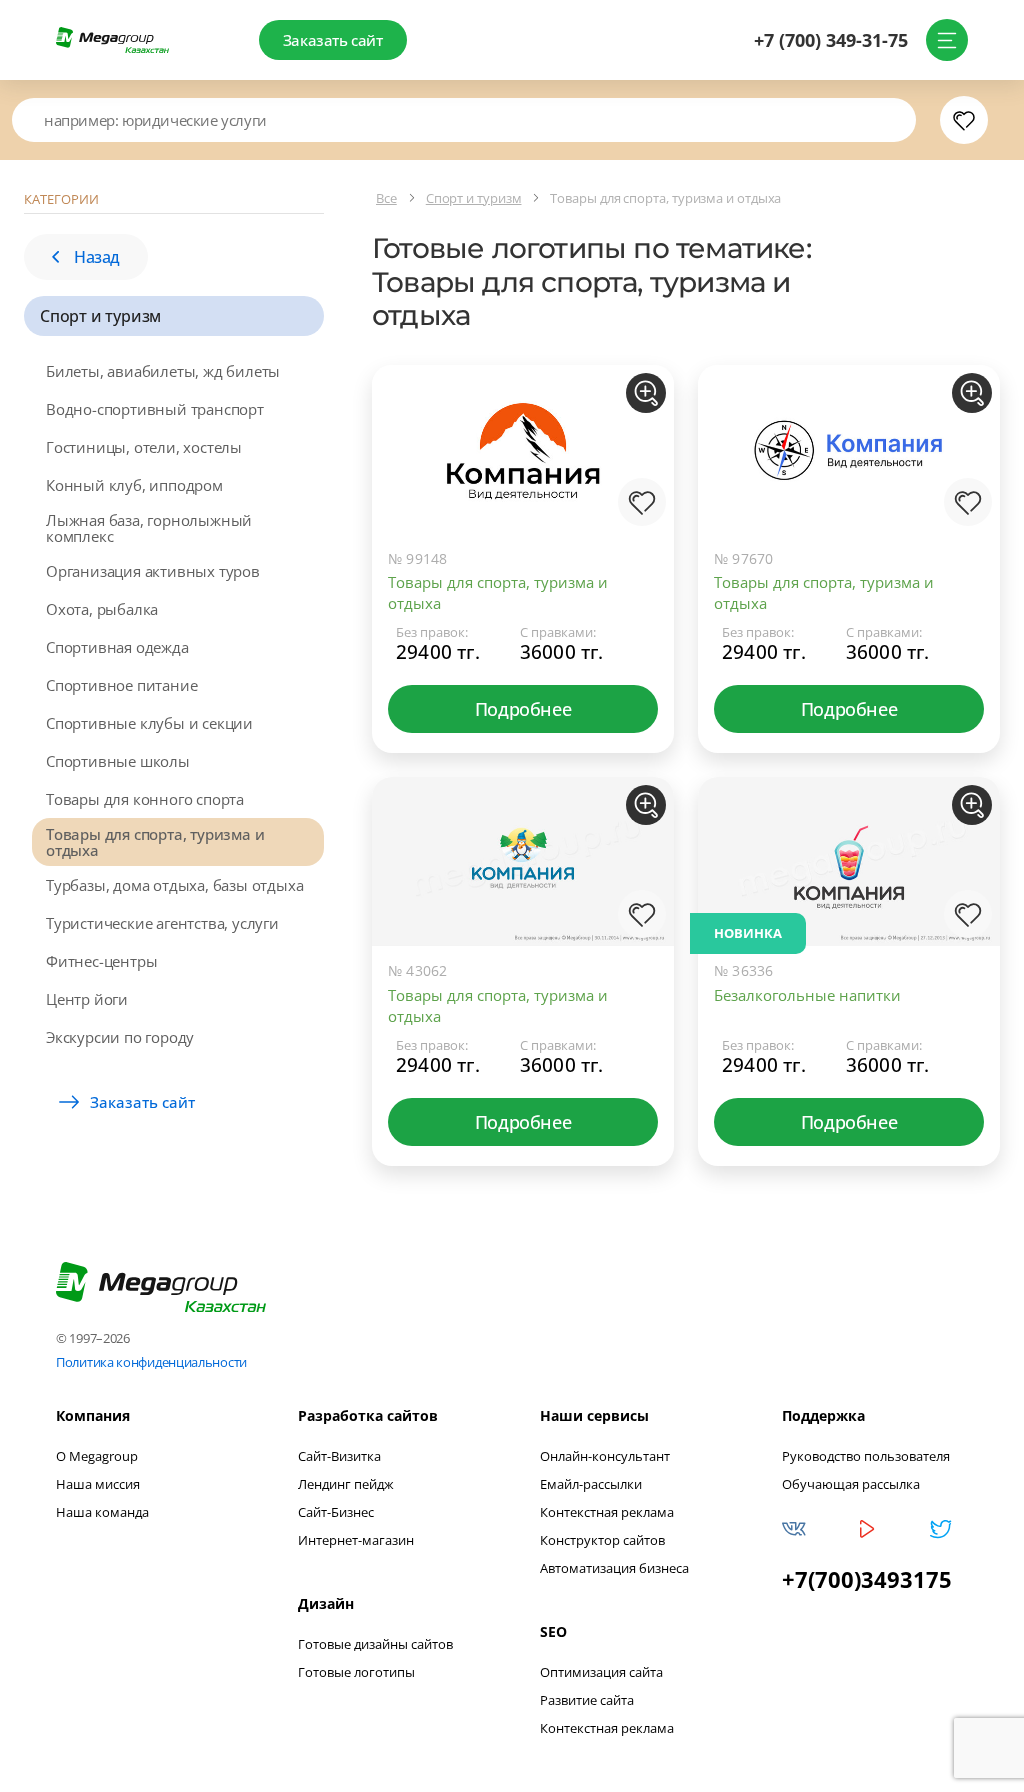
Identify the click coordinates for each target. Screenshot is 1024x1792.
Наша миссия (98, 1484)
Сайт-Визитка (339, 1456)
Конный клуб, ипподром (134, 485)
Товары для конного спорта (145, 799)
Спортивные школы (118, 761)
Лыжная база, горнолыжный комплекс (149, 528)
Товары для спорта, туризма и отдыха (155, 842)
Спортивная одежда (117, 647)
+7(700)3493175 (867, 1579)
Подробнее (523, 709)
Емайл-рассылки (591, 1484)
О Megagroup (97, 1456)
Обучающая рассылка (851, 1484)
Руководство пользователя (866, 1456)
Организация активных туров (153, 571)
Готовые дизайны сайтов (375, 1644)
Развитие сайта (587, 1700)
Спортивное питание (121, 685)
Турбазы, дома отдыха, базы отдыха (174, 885)
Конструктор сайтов (602, 1540)
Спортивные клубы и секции (149, 723)
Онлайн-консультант (605, 1456)
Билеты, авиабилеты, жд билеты (163, 371)
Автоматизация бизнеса (614, 1568)
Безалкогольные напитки (807, 995)
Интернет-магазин (356, 1540)
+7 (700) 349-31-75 (831, 40)
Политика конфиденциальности (151, 1362)
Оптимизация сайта (601, 1672)
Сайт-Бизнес (336, 1512)
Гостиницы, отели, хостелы (144, 447)
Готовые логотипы (356, 1672)
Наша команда (102, 1512)
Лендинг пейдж (346, 1484)
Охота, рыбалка (102, 609)
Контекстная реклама (607, 1512)
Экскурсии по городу (120, 1037)
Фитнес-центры (101, 961)
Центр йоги (87, 999)
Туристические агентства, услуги (162, 923)
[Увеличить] (646, 393)
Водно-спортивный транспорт (155, 409)
